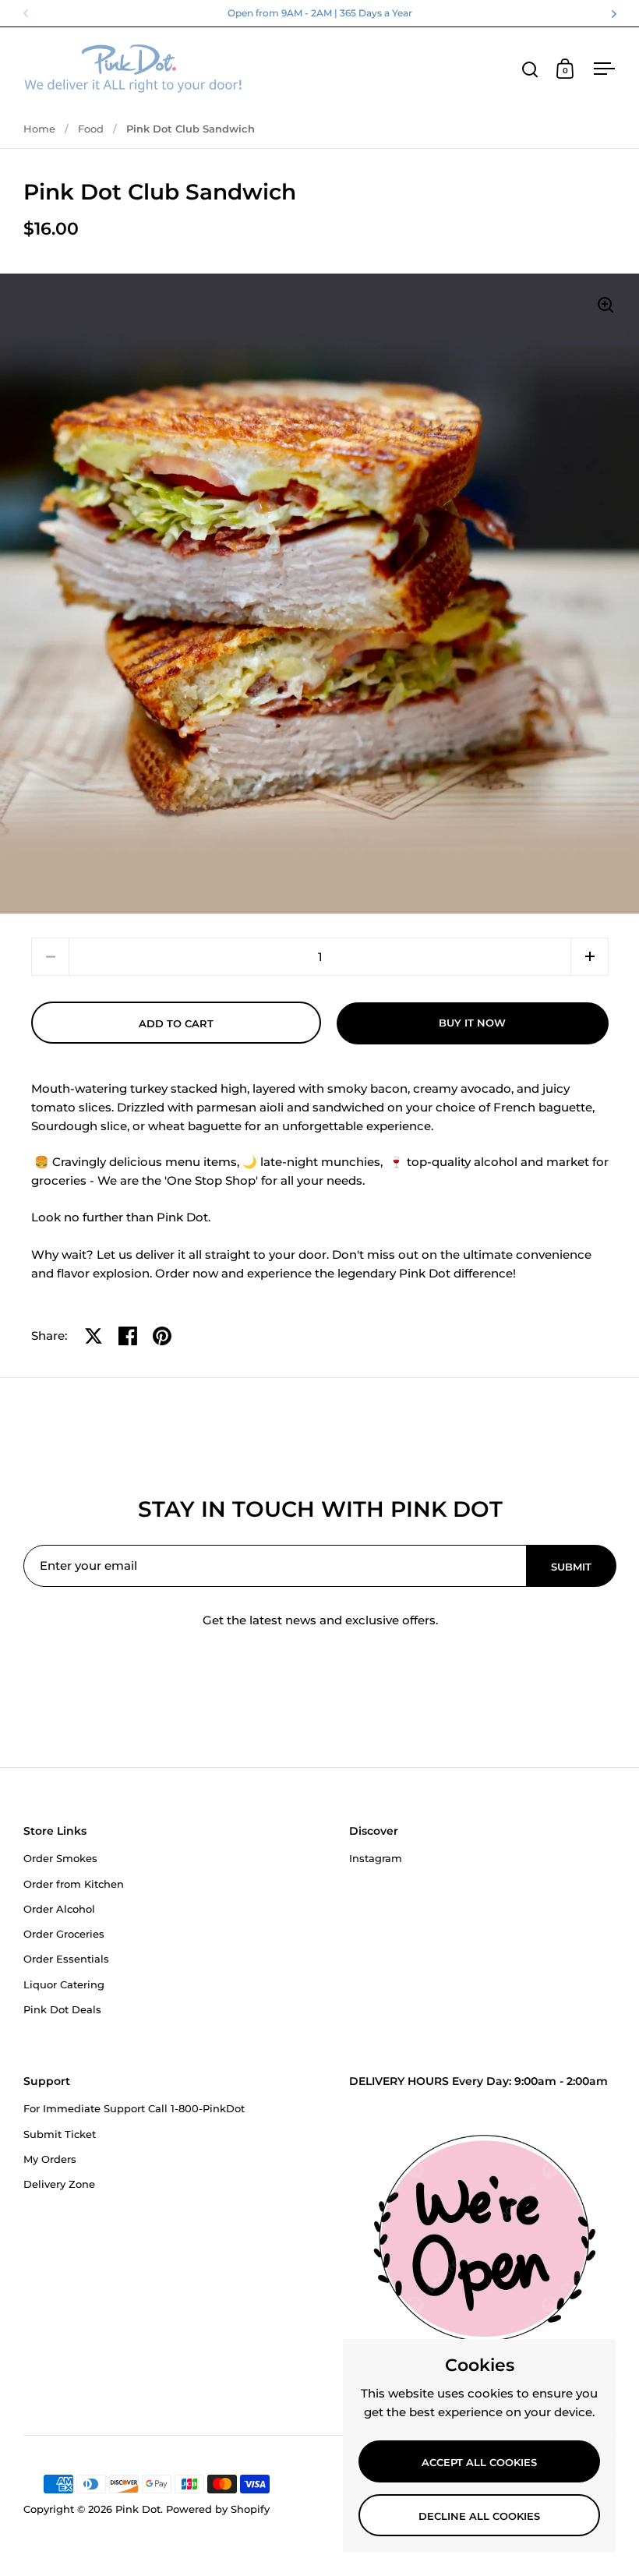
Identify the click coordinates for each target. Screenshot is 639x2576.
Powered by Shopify (218, 2509)
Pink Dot (138, 2509)
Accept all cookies (479, 2462)
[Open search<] (530, 69)
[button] (590, 957)
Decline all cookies (479, 2516)
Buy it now (472, 1023)
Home (39, 129)
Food (91, 129)
